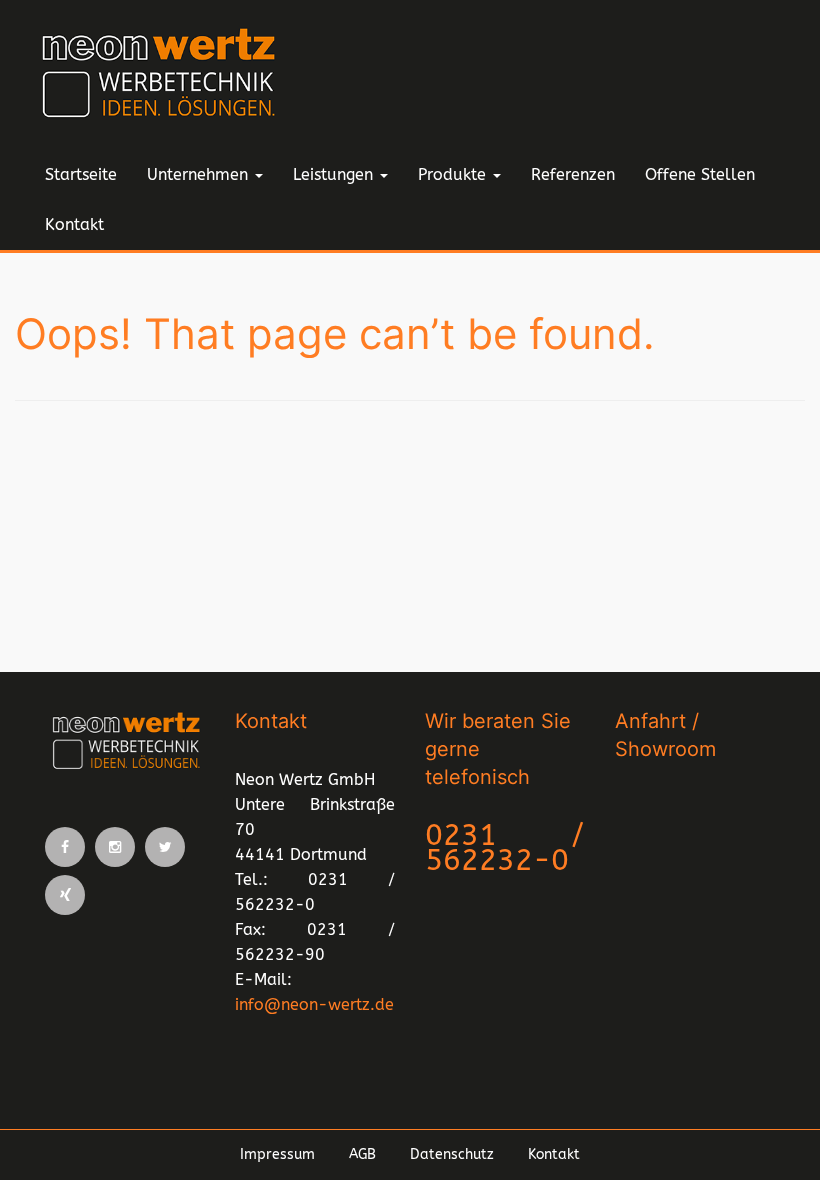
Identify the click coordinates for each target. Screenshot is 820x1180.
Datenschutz (452, 1154)
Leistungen (335, 174)
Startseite (81, 174)
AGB (362, 1154)
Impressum (277, 1154)
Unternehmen (200, 174)
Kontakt (74, 224)
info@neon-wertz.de (314, 1004)
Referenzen (573, 174)
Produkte (454, 174)
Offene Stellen (700, 174)
